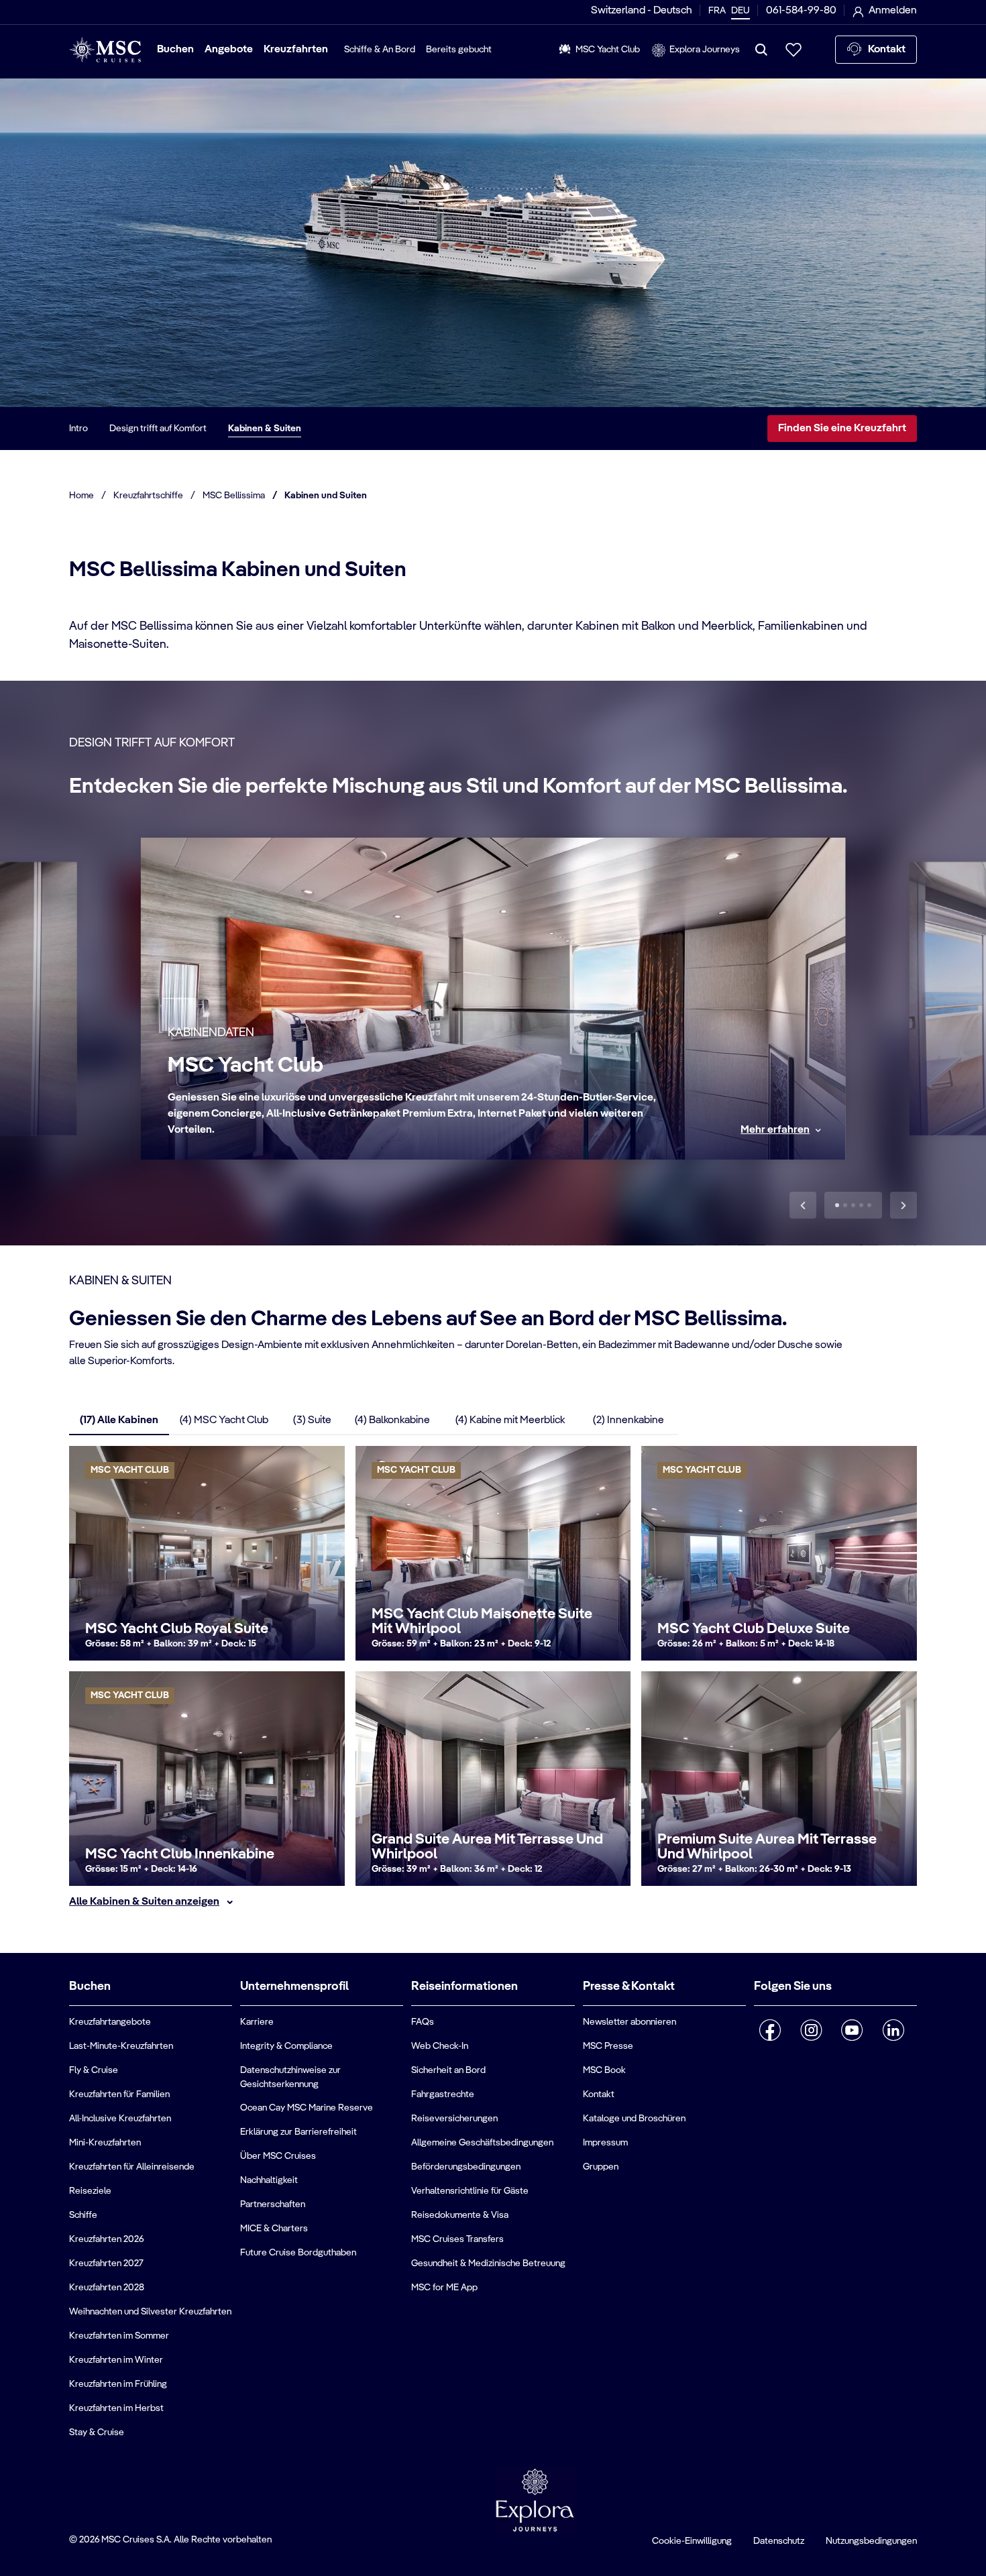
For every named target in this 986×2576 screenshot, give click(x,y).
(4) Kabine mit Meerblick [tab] (510, 1420)
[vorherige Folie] (803, 1205)
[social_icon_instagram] (811, 2030)
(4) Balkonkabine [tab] (392, 1420)
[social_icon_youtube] (852, 2030)
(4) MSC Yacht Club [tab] (224, 1420)
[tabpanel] (493, 1678)
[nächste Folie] (903, 1205)
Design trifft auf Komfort (158, 429)
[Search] (761, 50)
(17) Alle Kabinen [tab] (119, 1420)
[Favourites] (793, 50)
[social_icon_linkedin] (893, 2030)
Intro (78, 429)
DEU (741, 11)
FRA (717, 11)
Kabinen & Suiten (265, 429)
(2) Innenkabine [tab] (628, 1420)
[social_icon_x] (759, 2065)
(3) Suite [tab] (312, 1420)
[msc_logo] (105, 50)
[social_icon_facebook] (770, 2030)
